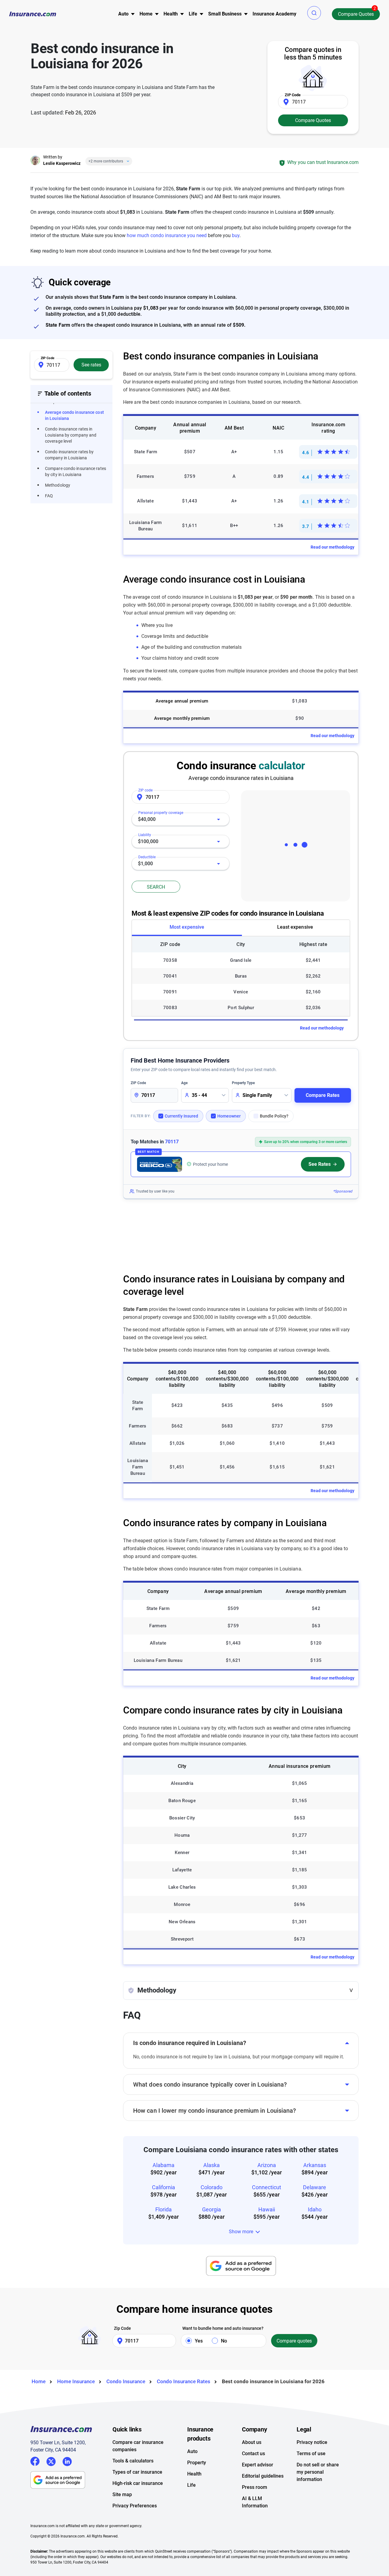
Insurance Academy (274, 14)
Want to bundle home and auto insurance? (223, 2328)
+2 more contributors (106, 161)
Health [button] (171, 14)
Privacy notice (312, 2442)
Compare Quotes (356, 14)
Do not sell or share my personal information (318, 2472)
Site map (122, 2494)
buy (236, 235)
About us (252, 2442)
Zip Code (122, 2328)
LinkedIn (67, 2460)
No (224, 2341)
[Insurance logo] (33, 14)
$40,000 (147, 819)
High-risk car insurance (138, 2483)
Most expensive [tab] (187, 927)
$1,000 (145, 864)
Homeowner (229, 1116)
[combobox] (181, 819)
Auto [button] (123, 14)
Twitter (51, 2460)
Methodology (58, 485)
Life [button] (193, 14)
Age (184, 1083)
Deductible (147, 857)
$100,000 (148, 841)
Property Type (243, 1083)
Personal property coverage (161, 813)
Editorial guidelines (263, 2476)
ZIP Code (138, 1083)
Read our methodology (332, 547)
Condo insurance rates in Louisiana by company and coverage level (71, 435)
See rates (91, 365)
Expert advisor (258, 2465)
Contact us (253, 2453)
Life (191, 2485)
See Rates (320, 1164)
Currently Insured (181, 1116)
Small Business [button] (225, 14)
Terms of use (311, 2453)
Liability (145, 835)
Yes (199, 2341)
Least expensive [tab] (295, 927)
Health (194, 2474)
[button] (314, 13)
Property (197, 2463)
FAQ (49, 496)
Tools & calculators (133, 2461)
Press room (255, 2487)
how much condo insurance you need (167, 235)
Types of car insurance (137, 2472)
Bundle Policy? (274, 1116)
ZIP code (145, 790)
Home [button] (146, 14)
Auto (192, 2451)
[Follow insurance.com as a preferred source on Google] (241, 2266)
